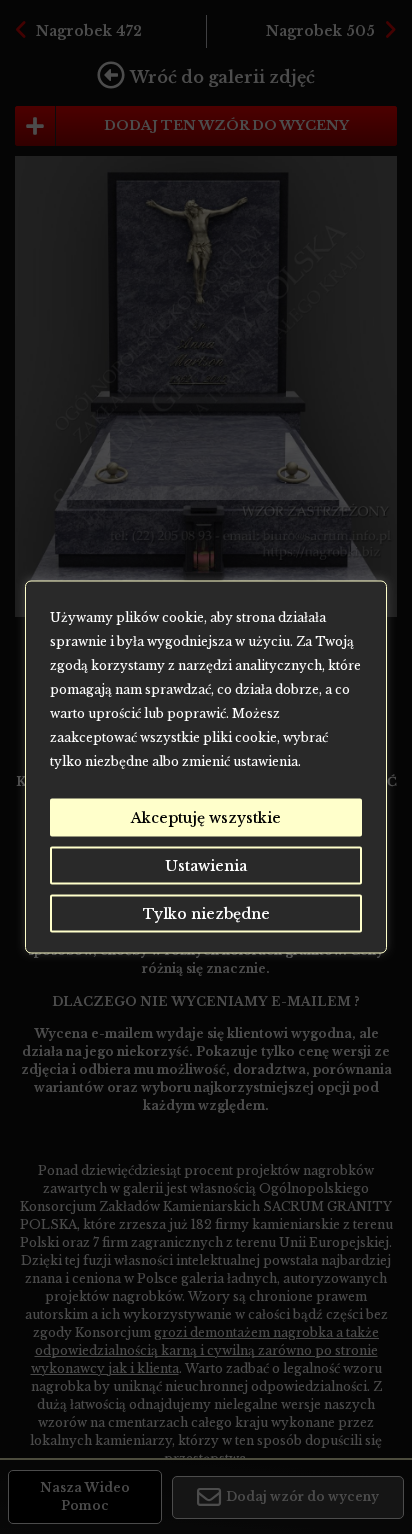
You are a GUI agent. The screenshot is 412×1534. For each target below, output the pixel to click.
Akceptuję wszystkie (206, 818)
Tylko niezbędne (206, 914)
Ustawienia (206, 866)
